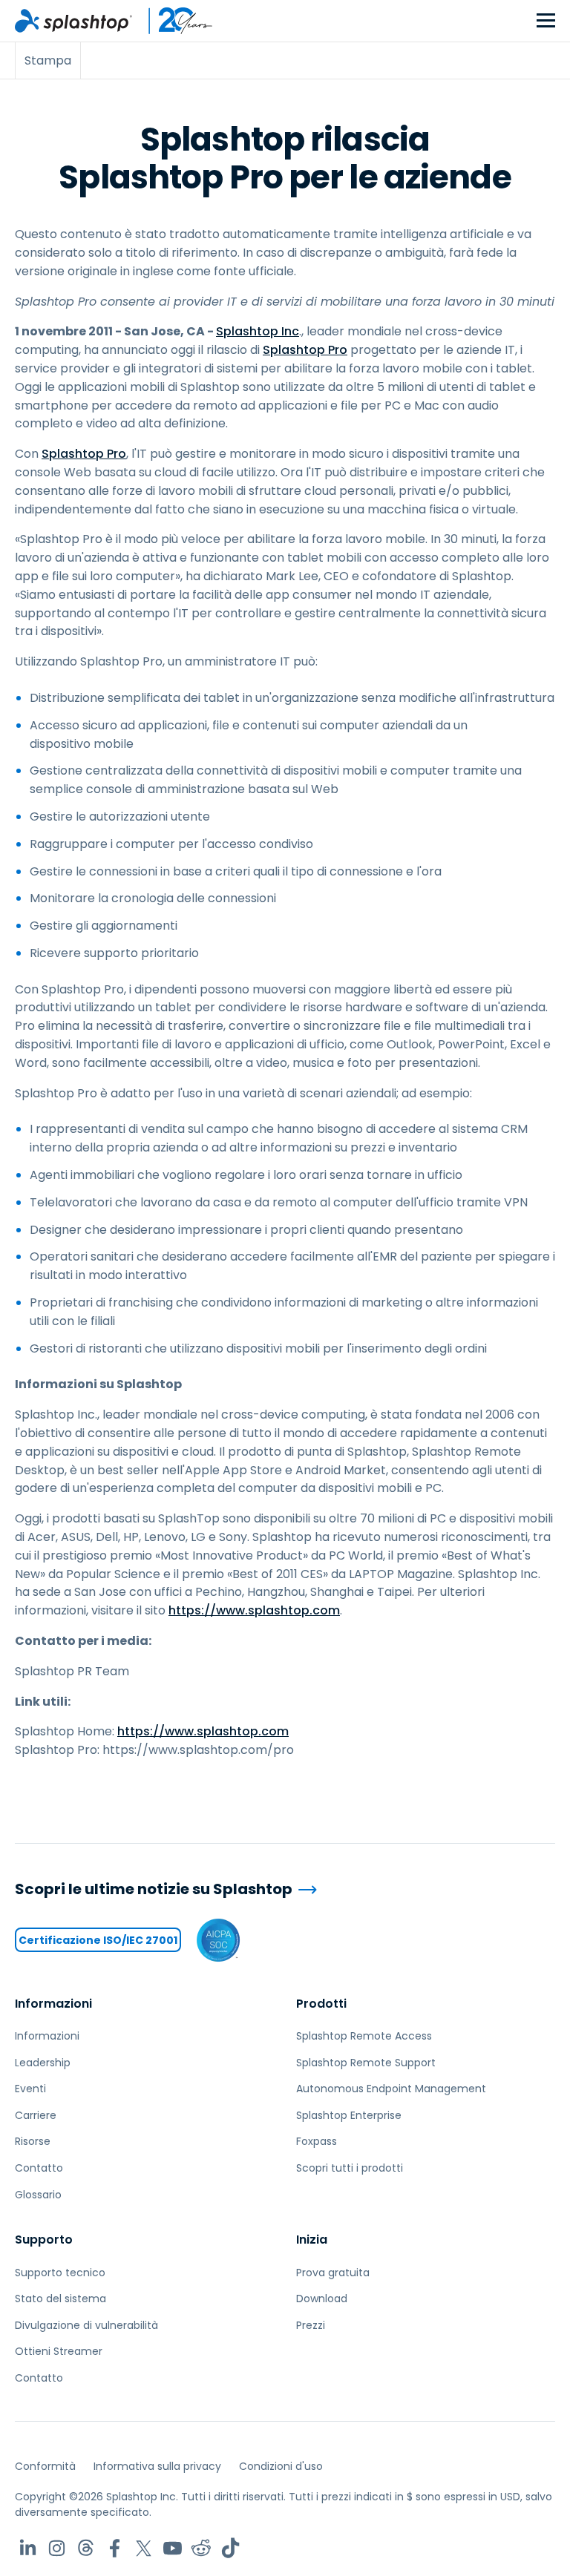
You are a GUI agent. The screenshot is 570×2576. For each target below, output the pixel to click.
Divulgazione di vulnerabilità (86, 2325)
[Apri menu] (546, 21)
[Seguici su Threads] (86, 2548)
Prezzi (311, 2325)
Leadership (43, 2063)
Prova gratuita (333, 2273)
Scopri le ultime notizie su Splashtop (154, 1889)
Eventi (30, 2089)
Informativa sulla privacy (157, 2466)
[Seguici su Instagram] (57, 2548)
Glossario (38, 2195)
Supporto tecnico (60, 2273)
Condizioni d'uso (281, 2466)
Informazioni (53, 2004)
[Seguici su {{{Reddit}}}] (202, 2548)
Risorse (33, 2141)
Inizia (312, 2240)
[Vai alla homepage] (73, 21)
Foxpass (317, 2141)
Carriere (36, 2115)
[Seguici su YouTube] (173, 2548)
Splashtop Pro (305, 350)
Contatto (39, 2168)
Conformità (45, 2466)
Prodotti (321, 2004)
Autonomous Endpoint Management (391, 2089)
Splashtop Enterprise (349, 2115)
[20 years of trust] (173, 21)
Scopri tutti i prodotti (350, 2168)
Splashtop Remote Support (366, 2063)
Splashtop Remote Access (364, 2036)
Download (322, 2299)
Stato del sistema (60, 2299)
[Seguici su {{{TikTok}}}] (230, 2548)
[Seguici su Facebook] (115, 2548)
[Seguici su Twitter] (144, 2548)
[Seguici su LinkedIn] (28, 2548)
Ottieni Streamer (59, 2351)
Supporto (44, 2240)
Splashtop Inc (258, 331)
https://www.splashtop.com (254, 1610)
